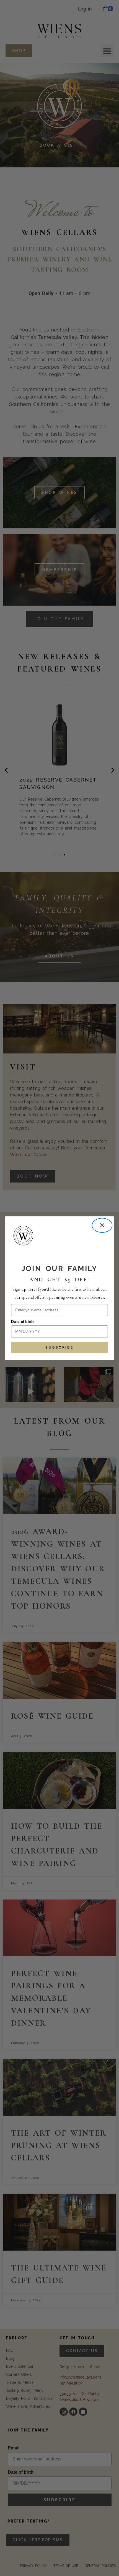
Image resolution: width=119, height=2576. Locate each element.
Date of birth (22, 1322)
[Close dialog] (102, 1225)
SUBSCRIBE (59, 1347)
